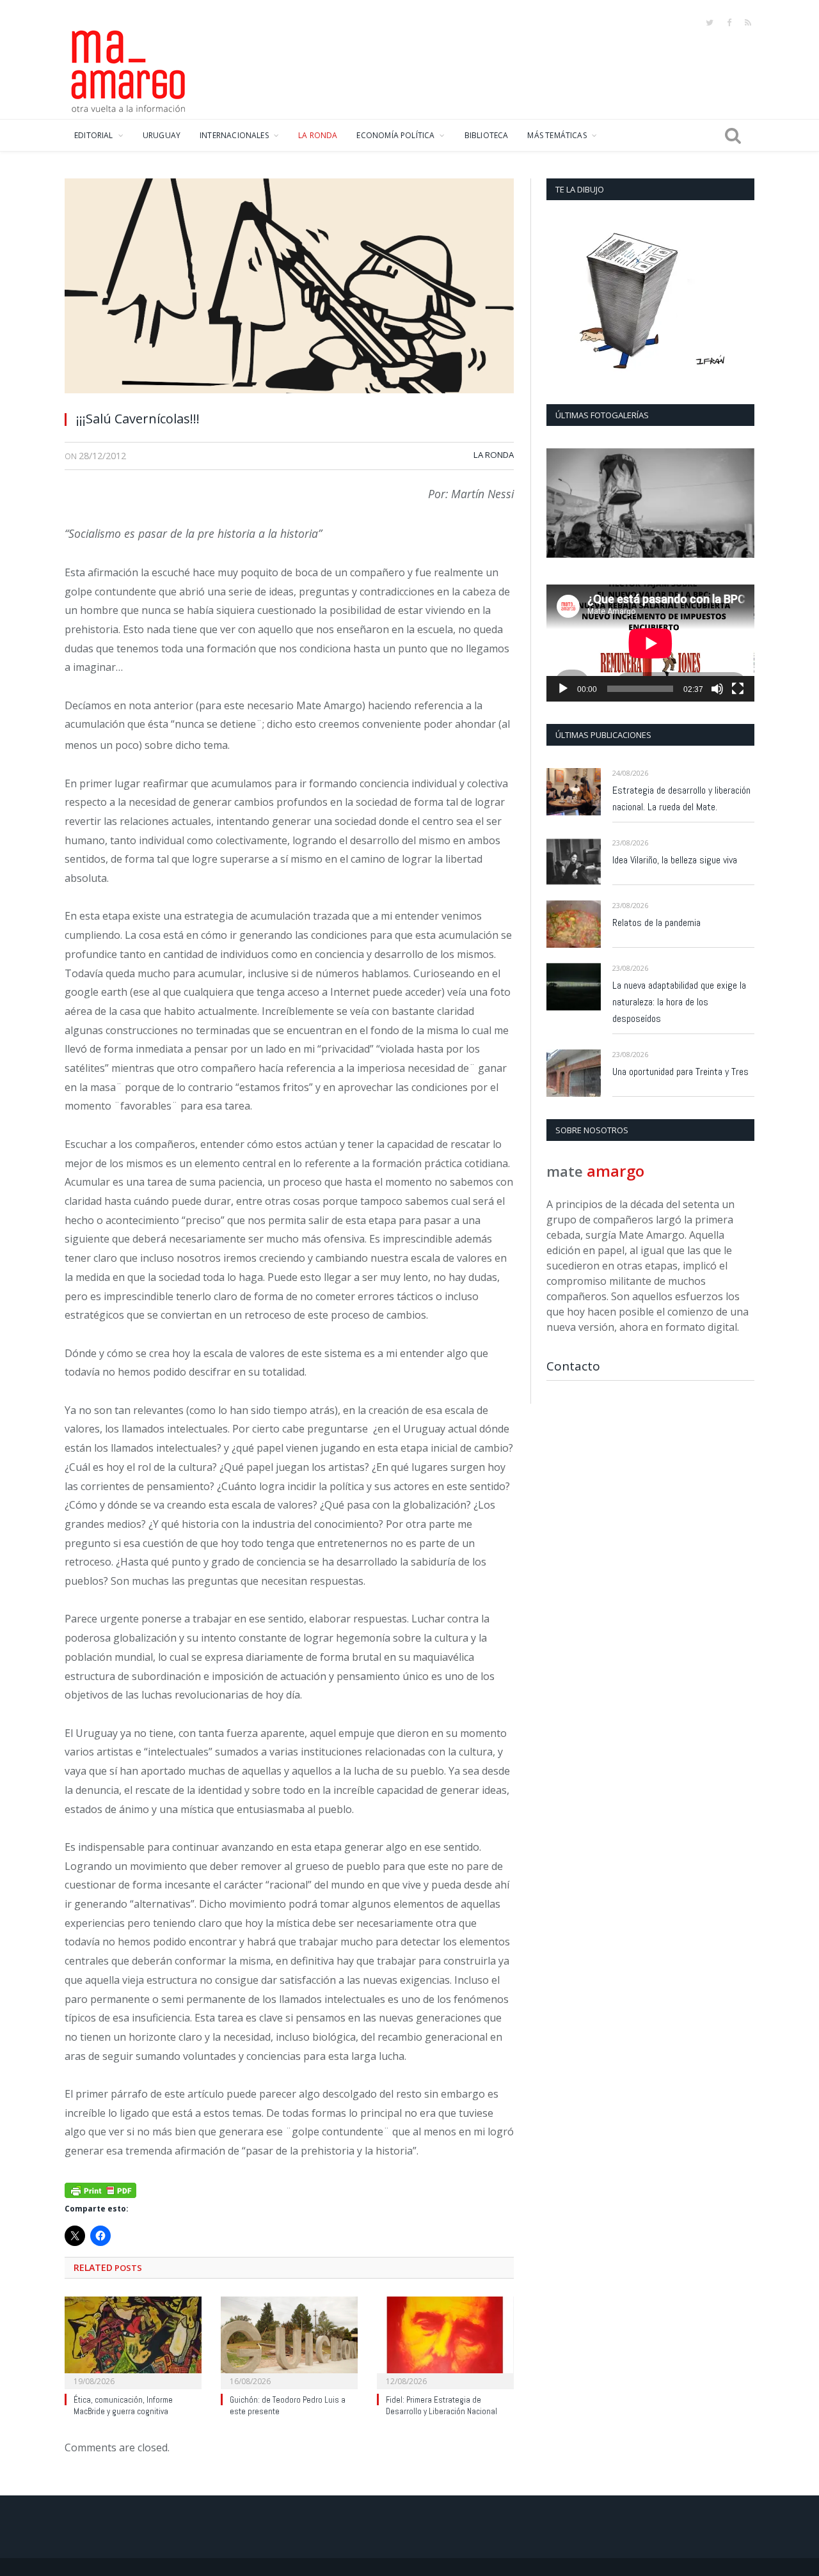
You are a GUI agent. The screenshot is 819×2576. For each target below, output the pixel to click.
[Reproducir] (563, 689)
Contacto (573, 1366)
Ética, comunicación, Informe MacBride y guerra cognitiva (123, 2406)
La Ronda (494, 455)
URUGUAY (162, 135)
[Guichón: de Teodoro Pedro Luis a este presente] (289, 2341)
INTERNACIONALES (234, 135)
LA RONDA (318, 135)
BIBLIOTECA (487, 135)
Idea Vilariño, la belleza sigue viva (675, 860)
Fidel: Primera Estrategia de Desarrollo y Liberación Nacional (441, 2406)
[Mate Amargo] (129, 69)
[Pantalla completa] (738, 689)
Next (740, 504)
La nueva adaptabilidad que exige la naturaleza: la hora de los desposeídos (679, 1002)
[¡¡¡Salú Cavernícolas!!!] (289, 289)
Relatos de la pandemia (656, 923)
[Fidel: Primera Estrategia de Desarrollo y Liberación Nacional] (445, 2341)
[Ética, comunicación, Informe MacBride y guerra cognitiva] (133, 2341)
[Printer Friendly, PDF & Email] (100, 2189)
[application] (650, 643)
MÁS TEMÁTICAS (557, 135)
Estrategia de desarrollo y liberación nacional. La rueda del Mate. (681, 798)
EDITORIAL (94, 135)
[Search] (733, 136)
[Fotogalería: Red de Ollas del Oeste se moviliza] (650, 503)
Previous (561, 504)
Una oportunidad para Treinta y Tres (680, 1072)
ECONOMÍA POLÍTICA (395, 135)
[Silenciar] (717, 689)
